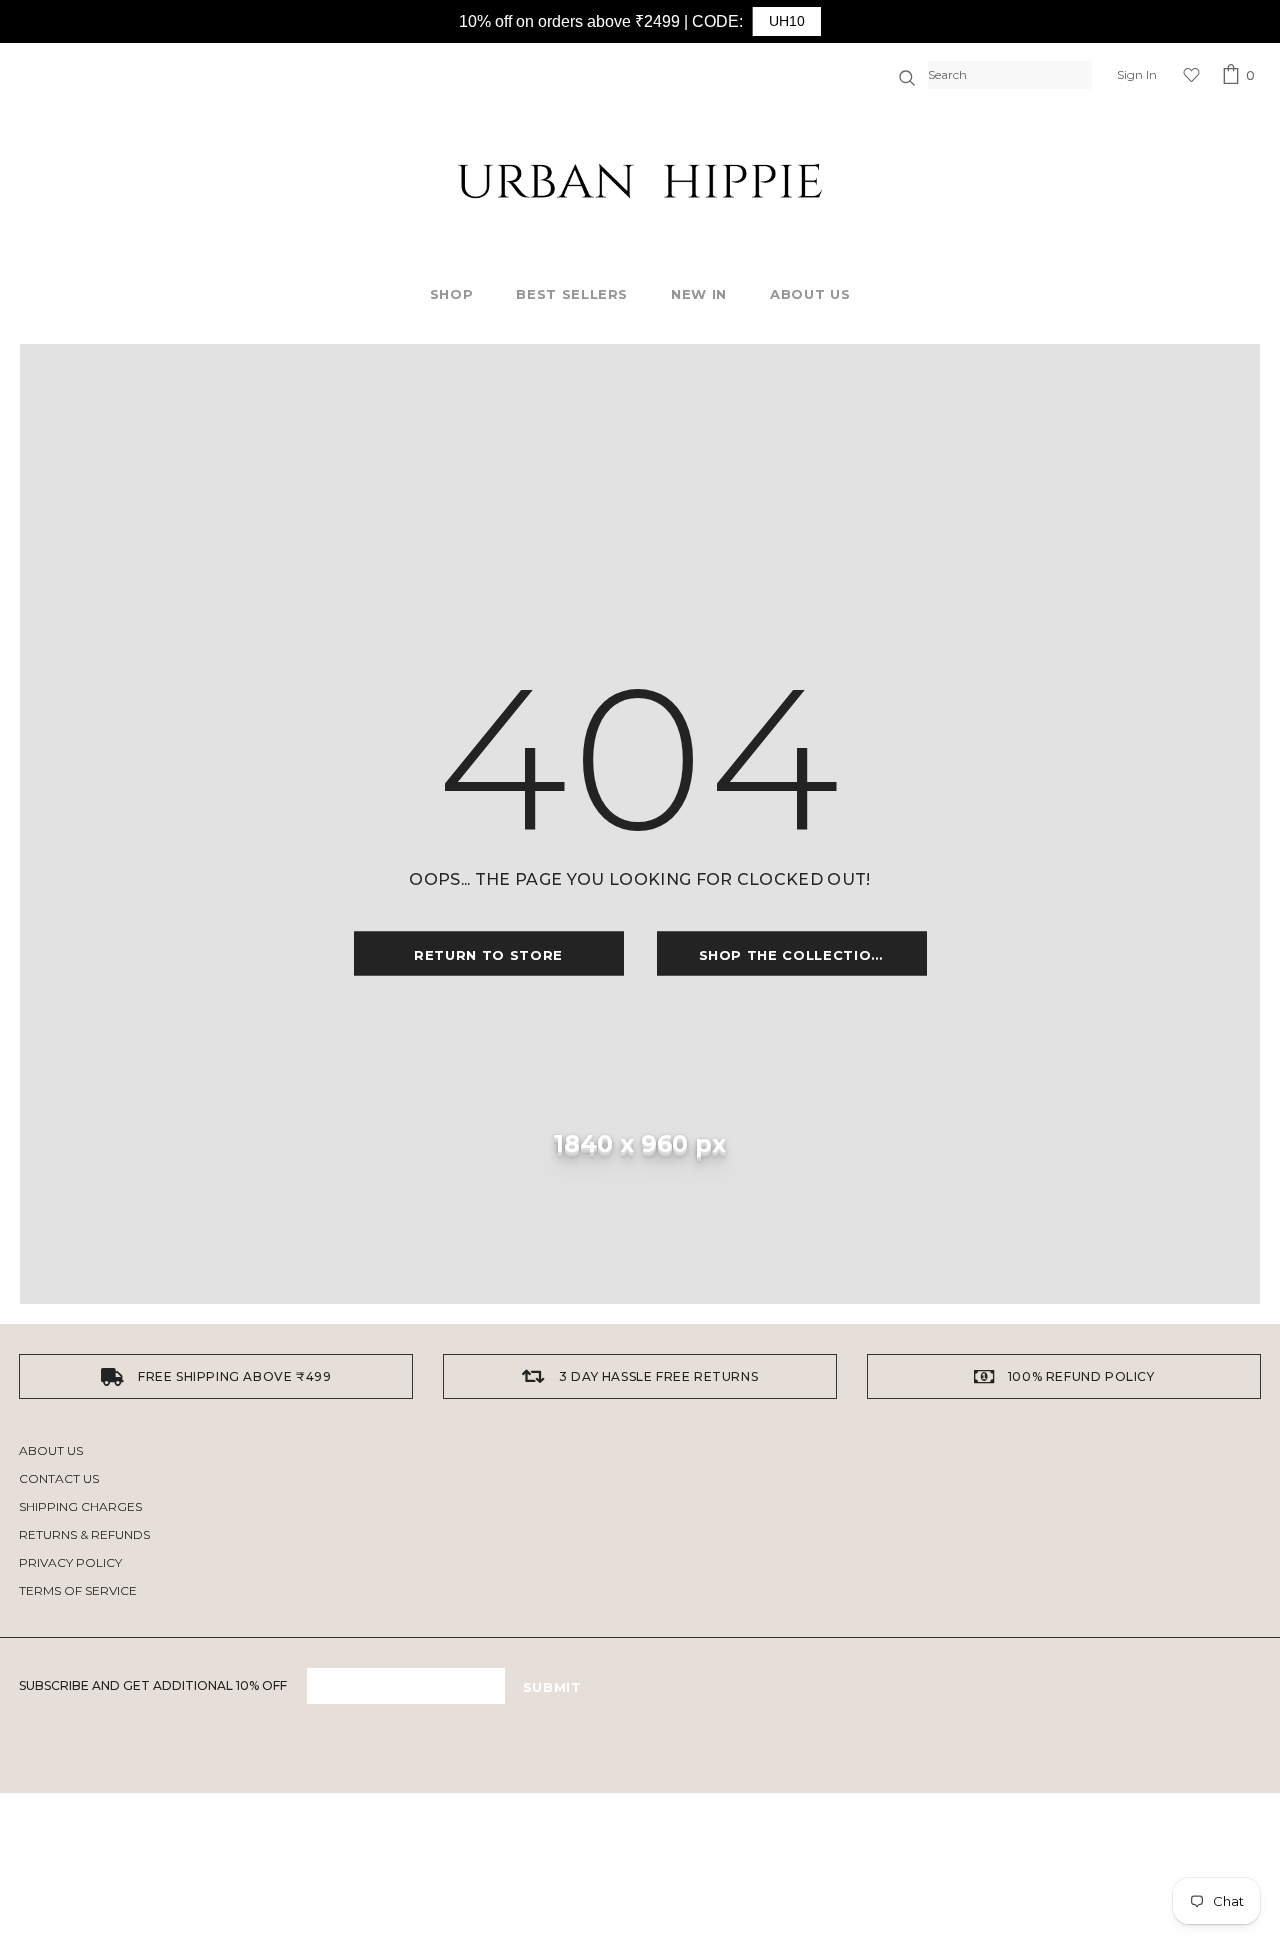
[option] (216, 1376)
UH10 (787, 21)
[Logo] (639, 181)
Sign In (1137, 74)
